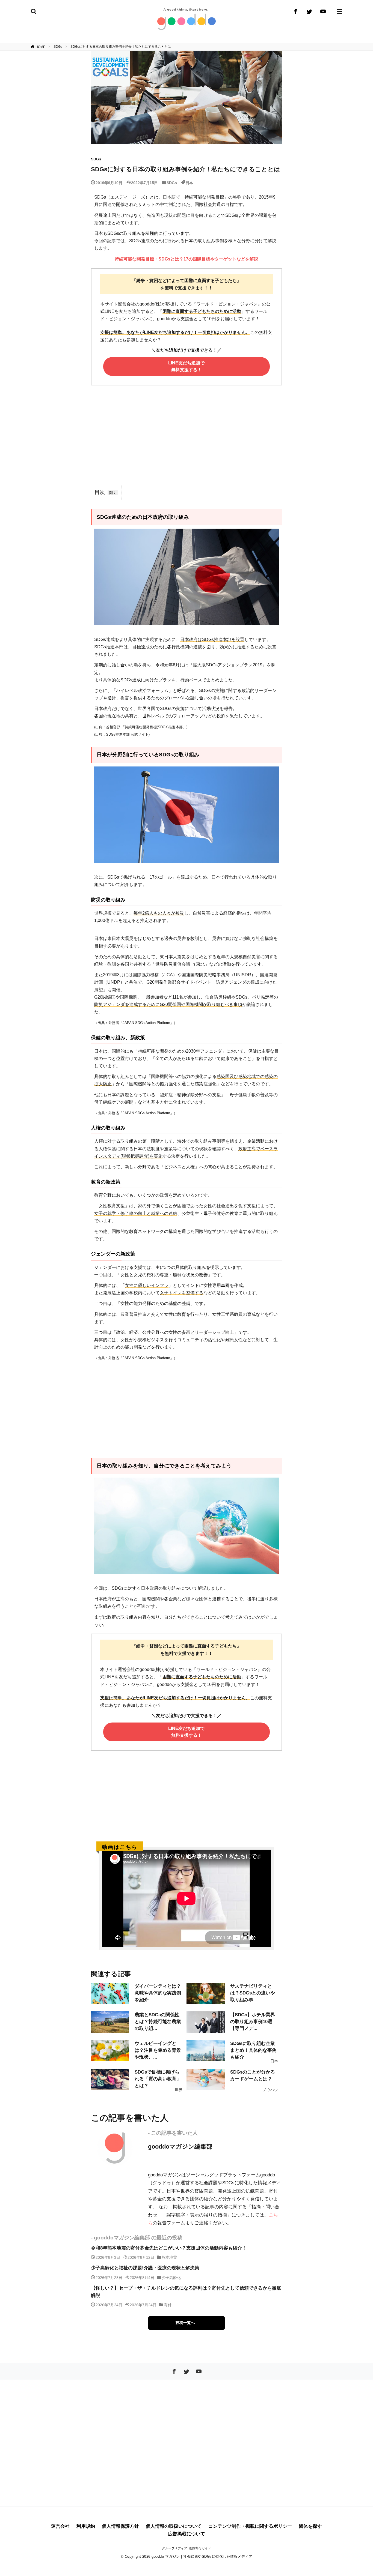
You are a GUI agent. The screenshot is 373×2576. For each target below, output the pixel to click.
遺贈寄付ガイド (200, 2548)
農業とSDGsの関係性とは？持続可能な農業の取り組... (158, 2022)
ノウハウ (270, 2090)
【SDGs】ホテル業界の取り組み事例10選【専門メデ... (253, 2022)
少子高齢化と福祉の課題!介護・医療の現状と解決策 (145, 2268)
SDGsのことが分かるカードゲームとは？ (253, 2075)
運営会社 (60, 2526)
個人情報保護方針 (120, 2526)
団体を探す (310, 2526)
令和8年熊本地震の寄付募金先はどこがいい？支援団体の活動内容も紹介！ (169, 2248)
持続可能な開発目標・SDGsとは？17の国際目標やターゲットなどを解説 (187, 259)
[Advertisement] (187, 440)
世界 (179, 2090)
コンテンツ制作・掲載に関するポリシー (250, 2526)
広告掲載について (187, 2534)
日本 (189, 182)
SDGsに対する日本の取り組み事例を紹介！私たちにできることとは (121, 47)
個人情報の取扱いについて (174, 2526)
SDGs (58, 47)
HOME (40, 47)
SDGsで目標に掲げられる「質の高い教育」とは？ (158, 2079)
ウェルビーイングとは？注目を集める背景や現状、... (158, 2050)
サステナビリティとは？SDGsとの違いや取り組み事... (253, 1993)
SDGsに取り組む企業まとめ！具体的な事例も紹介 (253, 2050)
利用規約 (86, 2526)
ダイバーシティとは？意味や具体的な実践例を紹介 (158, 1993)
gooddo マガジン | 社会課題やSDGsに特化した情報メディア (202, 2556)
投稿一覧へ (185, 2323)
